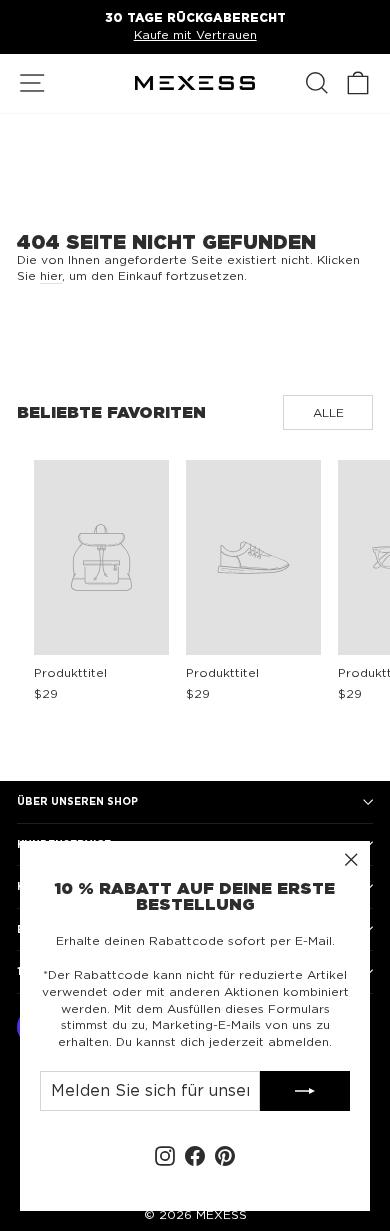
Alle (328, 412)
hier (51, 275)
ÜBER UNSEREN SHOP (77, 801)
